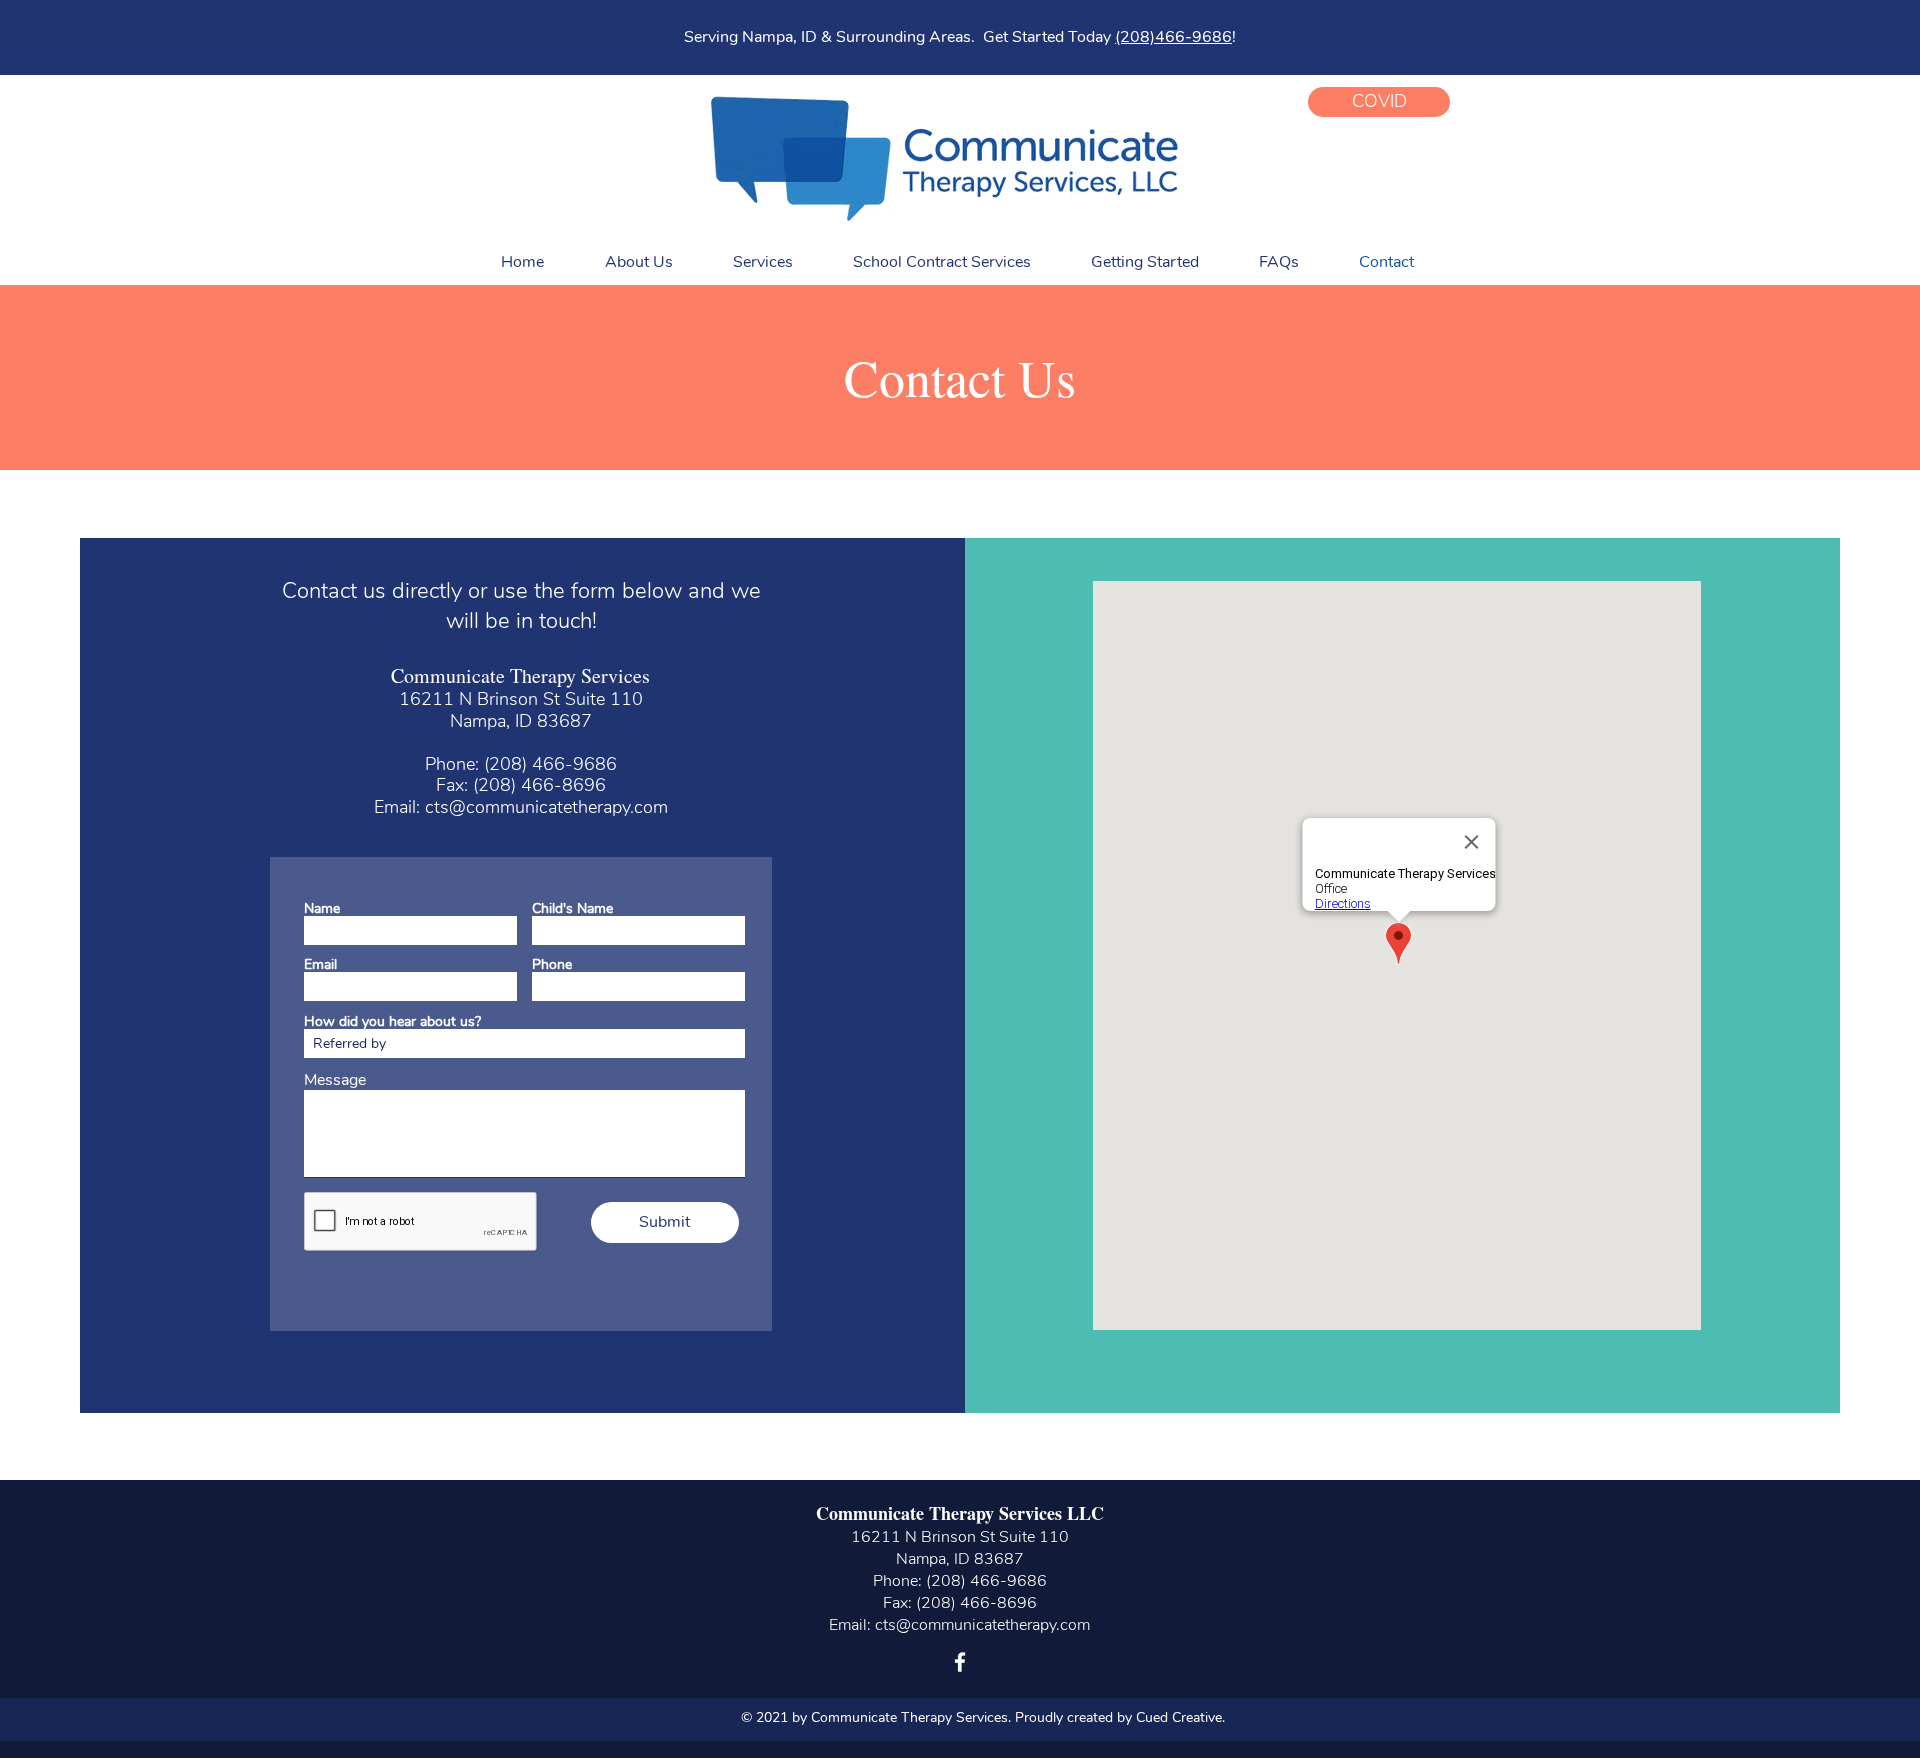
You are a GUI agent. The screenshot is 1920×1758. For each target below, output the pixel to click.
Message (335, 1080)
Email (320, 965)
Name (322, 909)
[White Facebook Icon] (960, 1662)
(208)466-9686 (1173, 37)
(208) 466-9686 (550, 764)
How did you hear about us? (392, 1022)
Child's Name (572, 909)
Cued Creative (1179, 1717)
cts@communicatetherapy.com (546, 807)
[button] (1379, 102)
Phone (552, 965)
